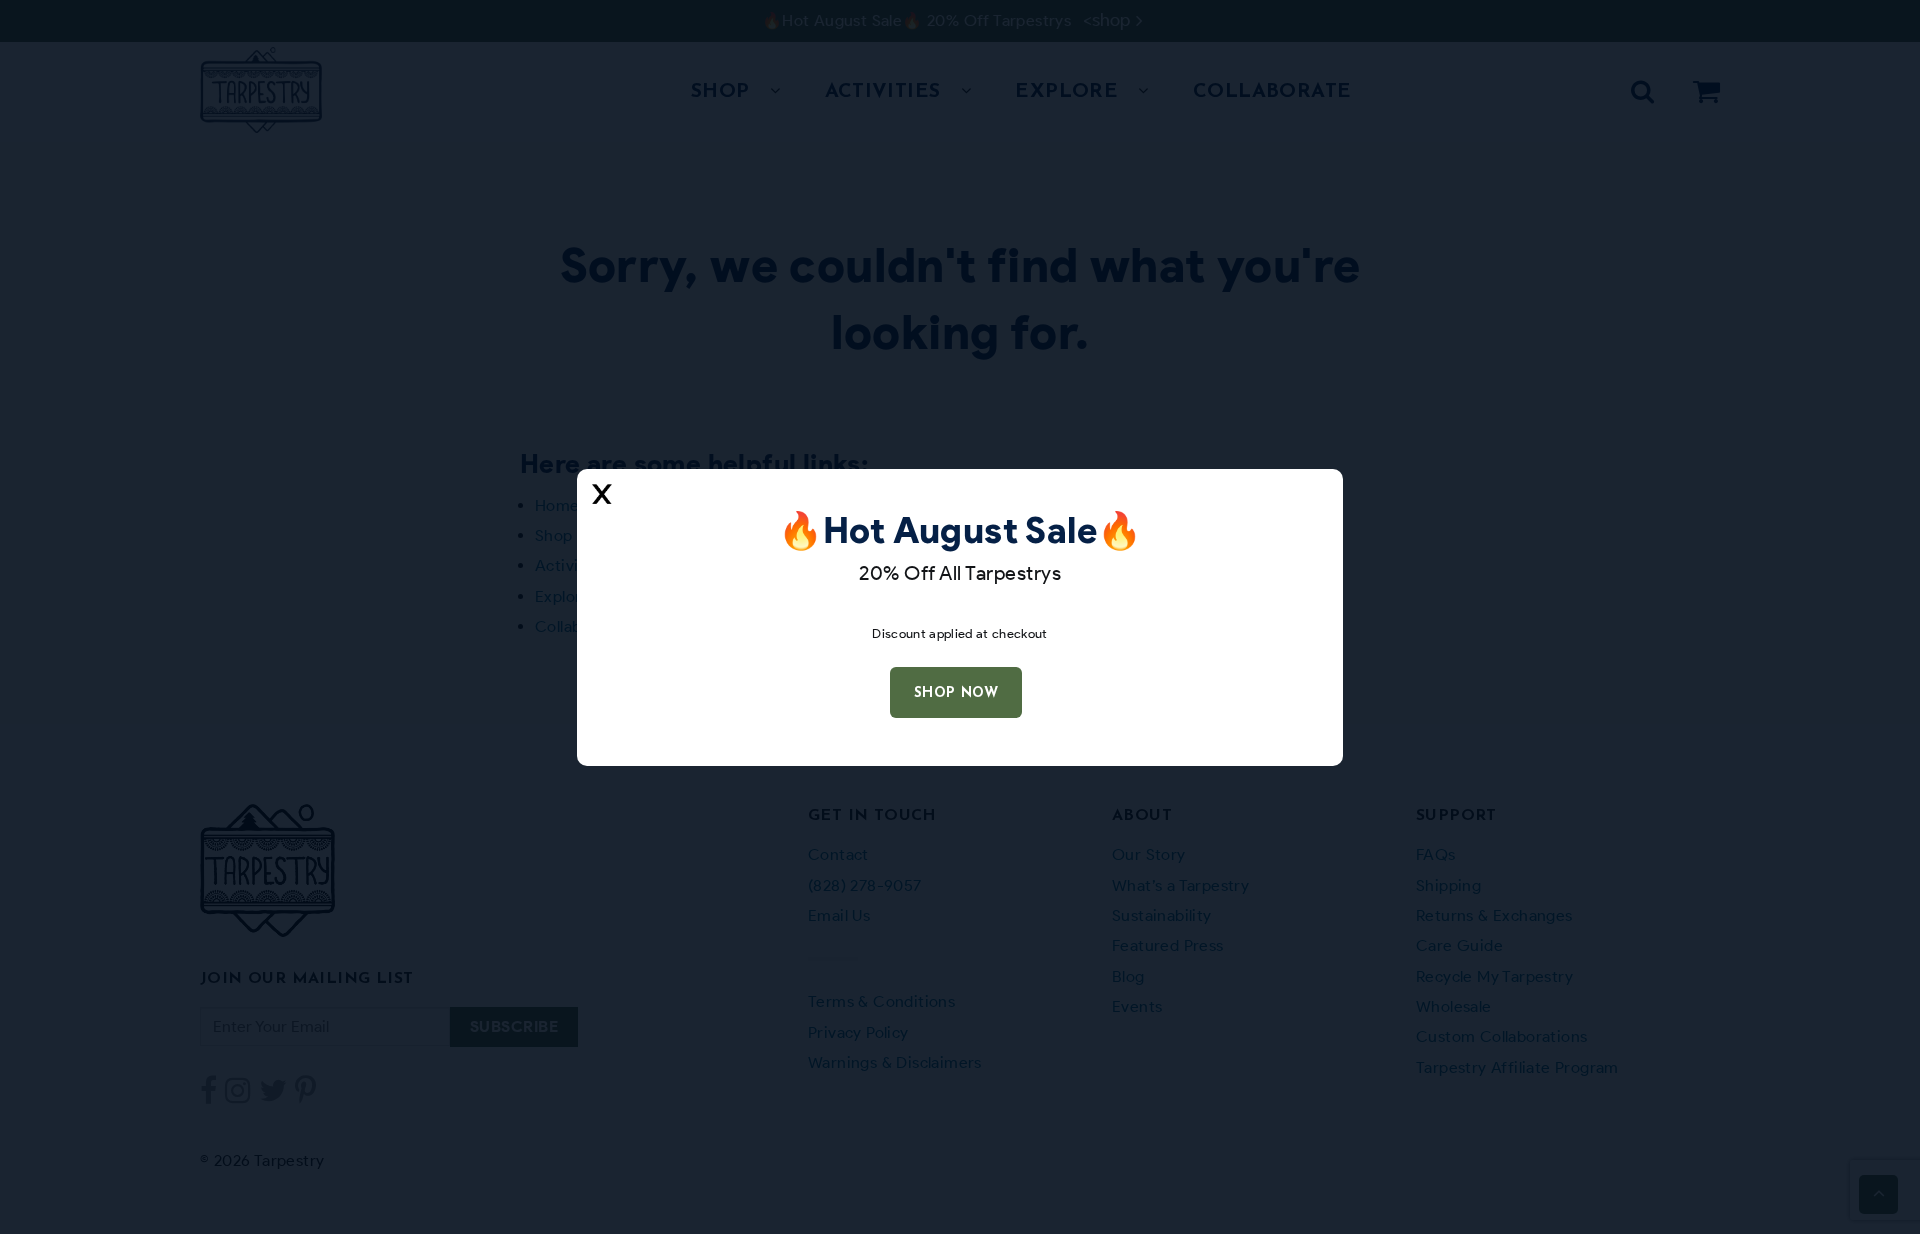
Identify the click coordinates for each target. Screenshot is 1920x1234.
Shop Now (956, 693)
